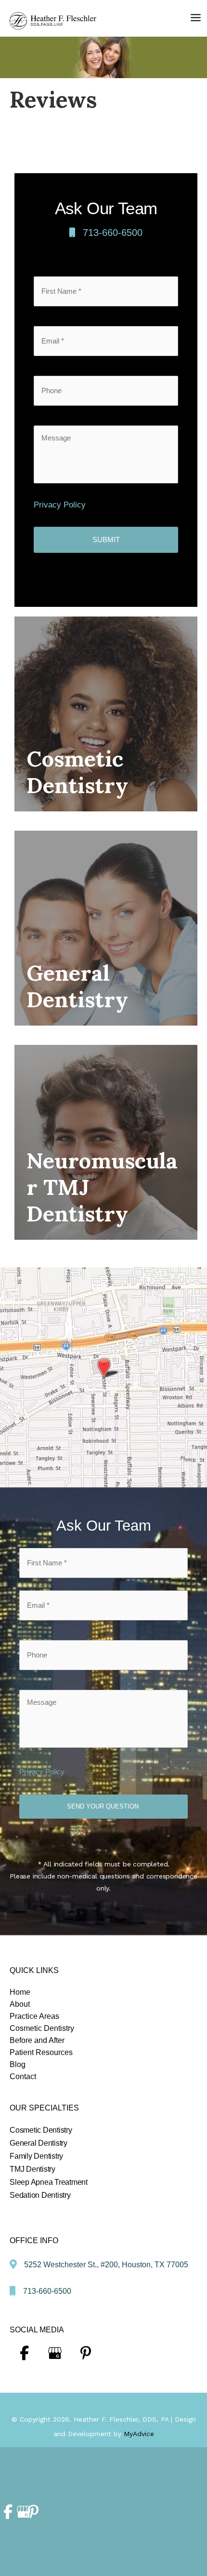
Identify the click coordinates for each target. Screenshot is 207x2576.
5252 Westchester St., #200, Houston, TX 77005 (106, 2265)
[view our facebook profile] (24, 2353)
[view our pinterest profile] (86, 2353)
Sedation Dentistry (40, 2195)
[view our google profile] (55, 2353)
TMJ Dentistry (32, 2169)
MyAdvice (139, 2434)
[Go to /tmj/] (106, 1142)
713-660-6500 (113, 233)
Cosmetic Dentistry (41, 2130)
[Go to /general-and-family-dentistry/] (106, 928)
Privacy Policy (60, 505)
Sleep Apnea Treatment (49, 2182)
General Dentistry (39, 2143)
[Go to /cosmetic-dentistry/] (106, 714)
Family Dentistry (36, 2156)
